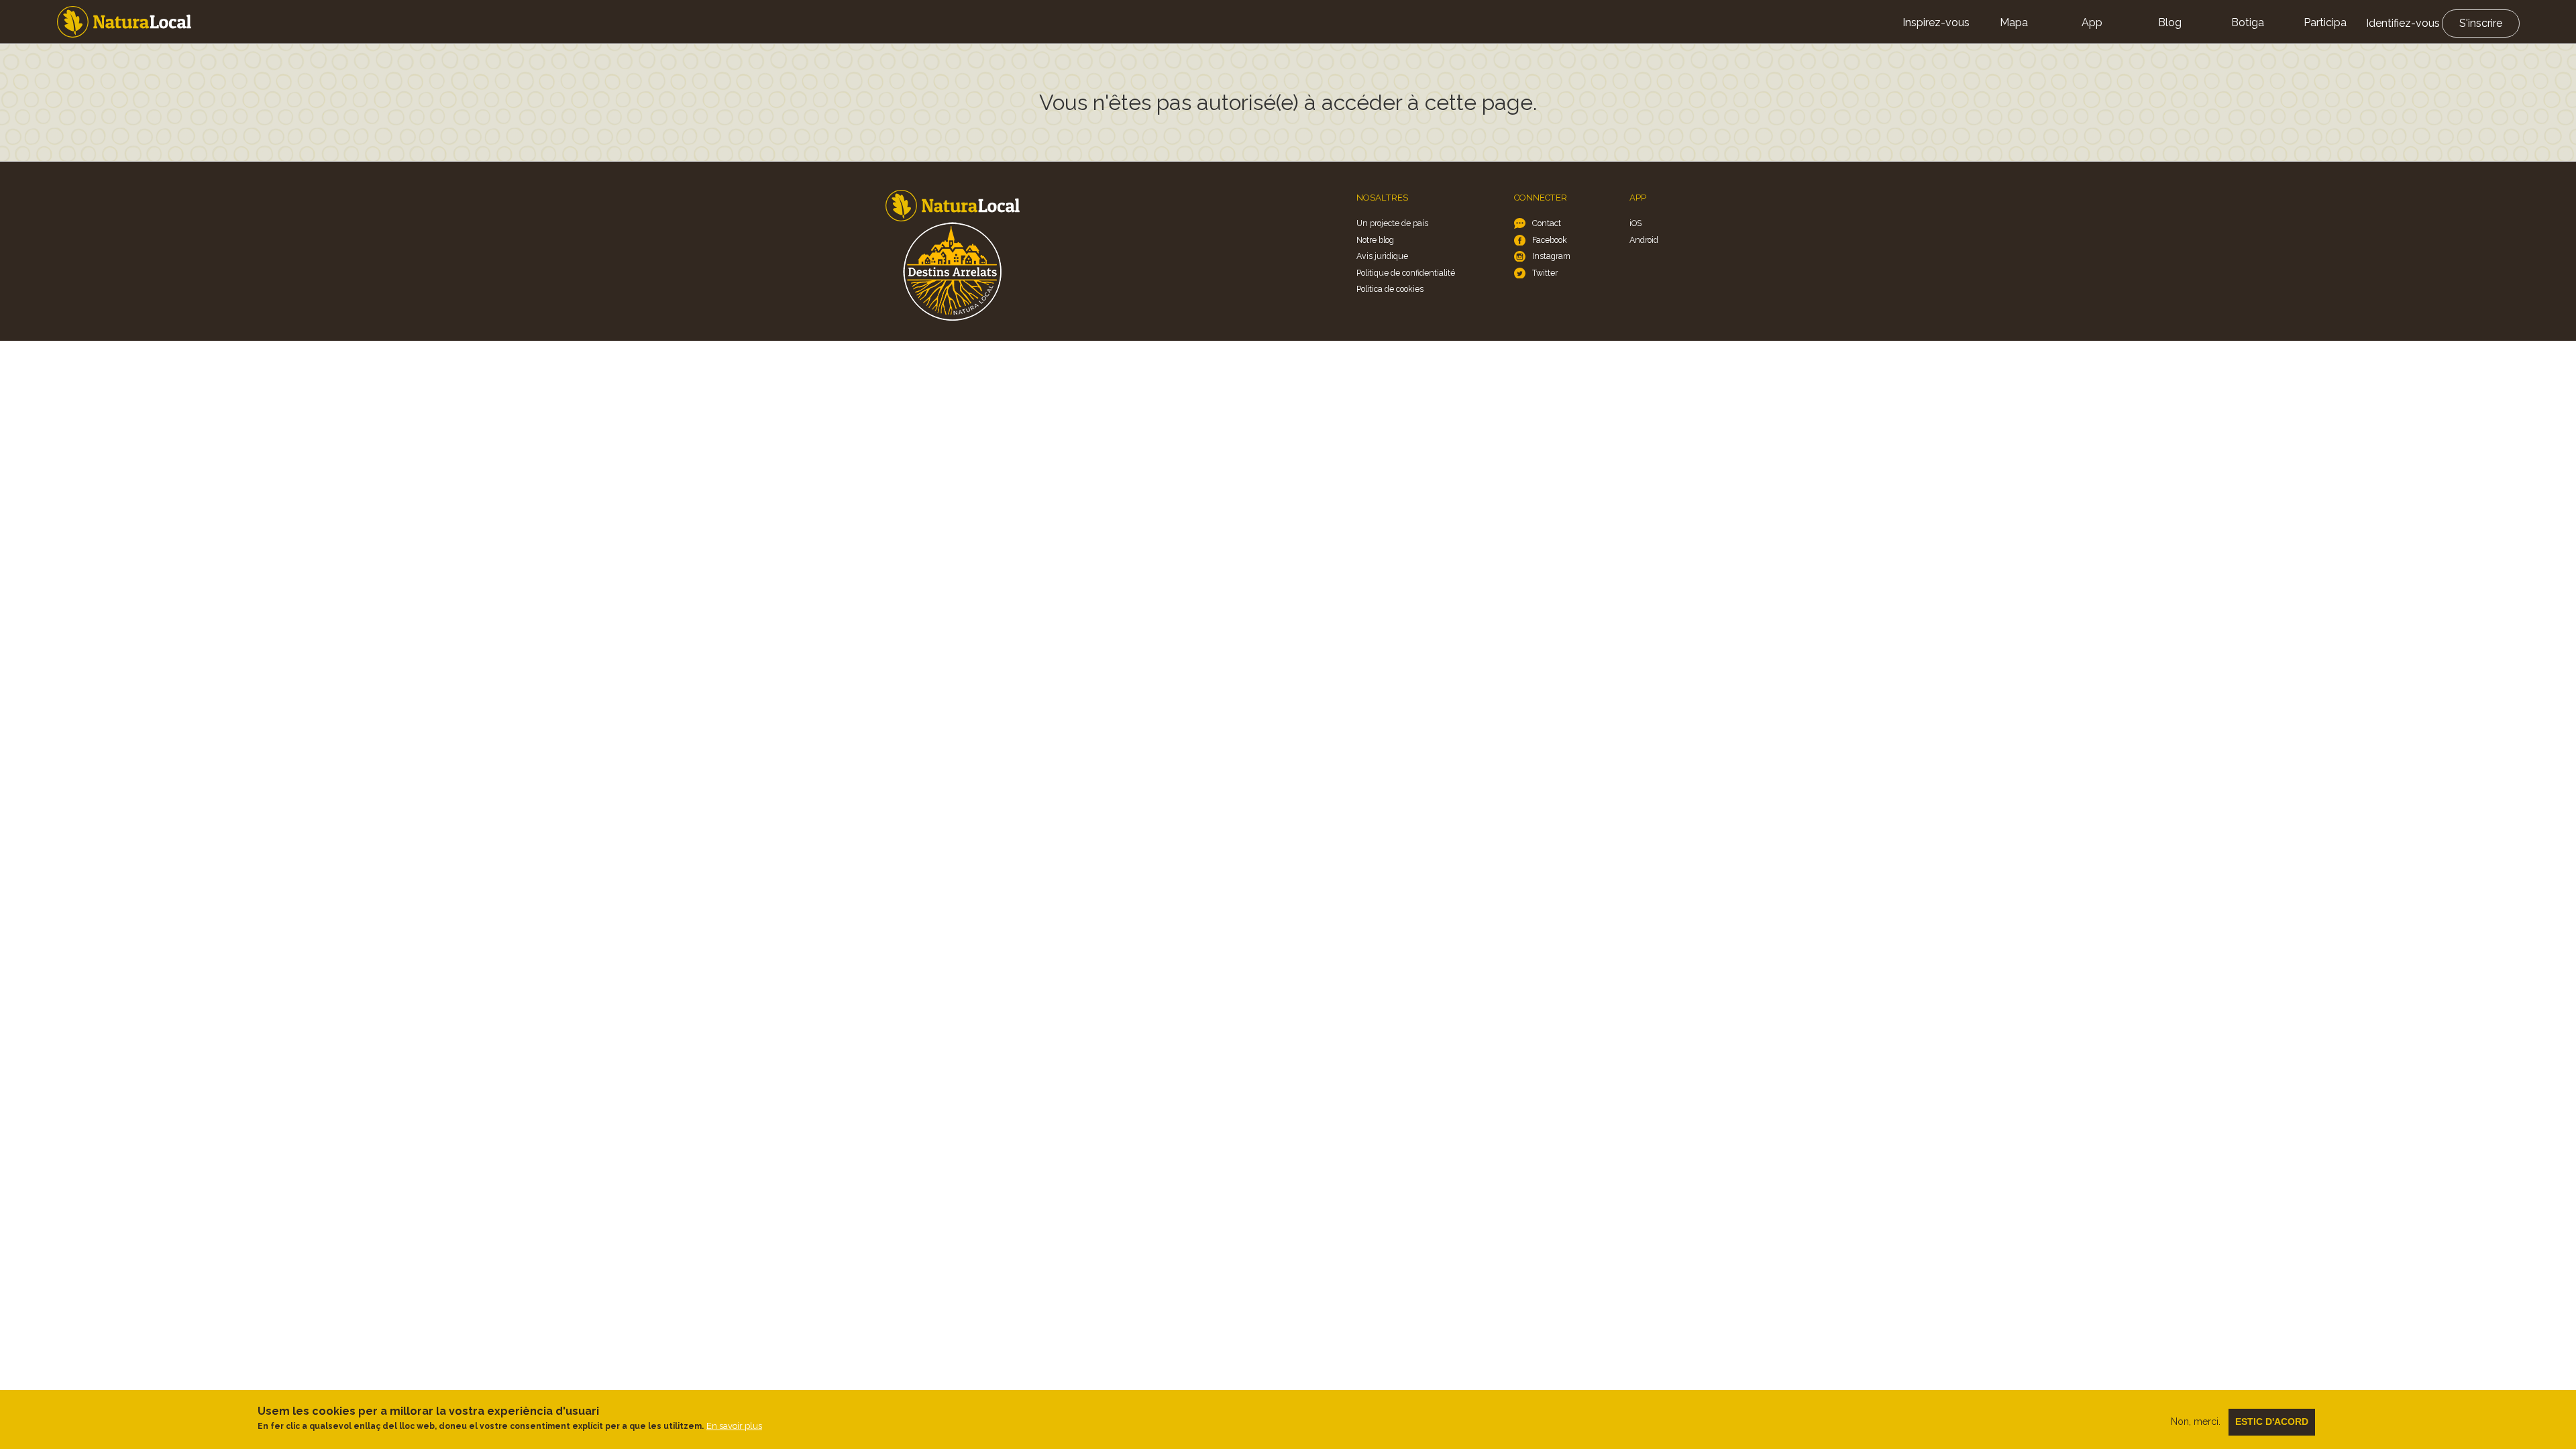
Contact (1547, 223)
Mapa (2014, 22)
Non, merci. (2196, 1421)
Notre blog (1375, 240)
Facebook (1550, 240)
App (2092, 22)
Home (124, 22)
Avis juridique (1382, 256)
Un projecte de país (1392, 223)
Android (1644, 240)
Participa (2325, 22)
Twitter (1545, 273)
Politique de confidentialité (1406, 273)
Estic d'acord (2272, 1421)
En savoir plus (734, 1425)
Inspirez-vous (1936, 22)
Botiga (2248, 22)
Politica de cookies (1390, 289)
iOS (1635, 223)
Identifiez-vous (2403, 23)
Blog (2170, 22)
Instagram (1551, 256)
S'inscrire (2481, 23)
